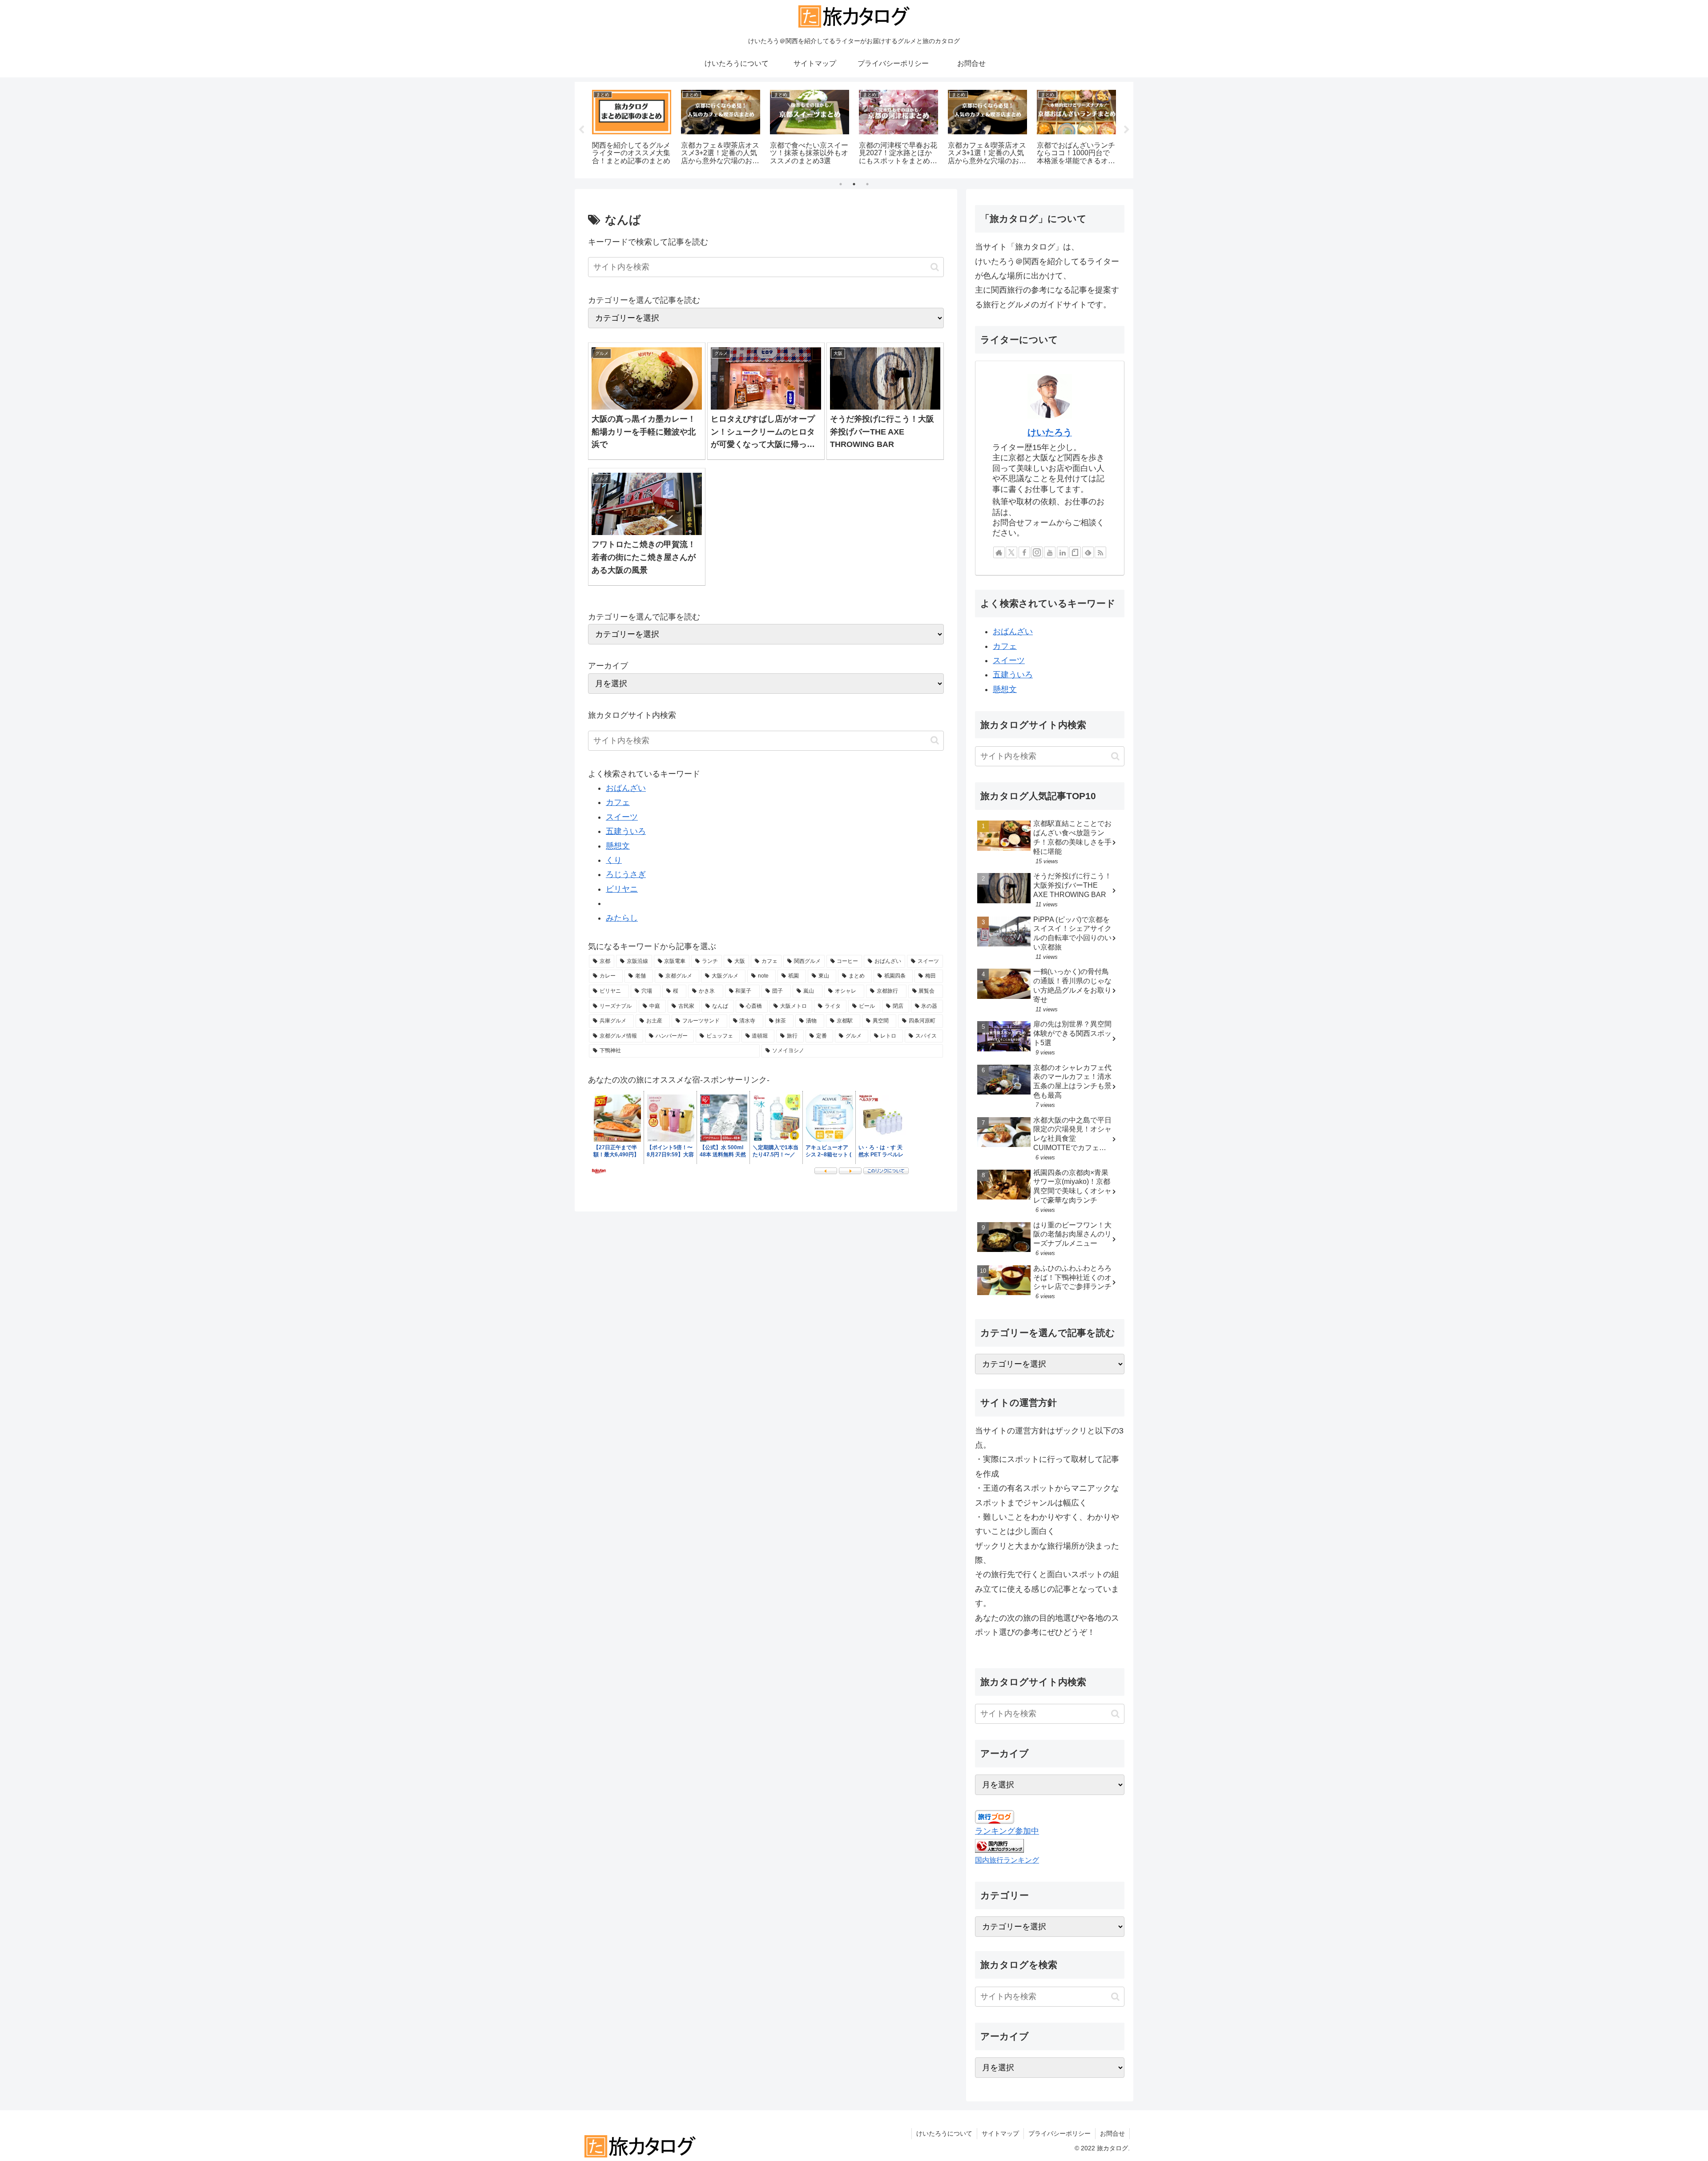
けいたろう (1050, 432)
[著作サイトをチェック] (999, 552)
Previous (581, 130)
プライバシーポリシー (1059, 2133)
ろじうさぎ (626, 874)
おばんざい (626, 788)
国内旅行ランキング (1007, 1860)
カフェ (618, 802)
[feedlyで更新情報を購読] (1088, 552)
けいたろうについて (944, 2133)
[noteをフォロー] (1075, 552)
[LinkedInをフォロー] (1063, 552)
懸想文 (618, 846)
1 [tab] (841, 184)
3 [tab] (867, 184)
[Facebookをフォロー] (1024, 552)
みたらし (622, 918)
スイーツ (622, 817)
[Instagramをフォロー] (1037, 552)
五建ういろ (626, 831)
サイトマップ (1000, 2133)
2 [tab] (854, 184)
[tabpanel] (632, 129)
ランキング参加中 (1007, 1831)
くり (614, 860)
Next (1127, 130)
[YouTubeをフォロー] (1050, 552)
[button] (935, 267)
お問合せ (1112, 2133)
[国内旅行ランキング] (999, 1846)
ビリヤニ (622, 889)
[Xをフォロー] (1011, 552)
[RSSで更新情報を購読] (1100, 552)
